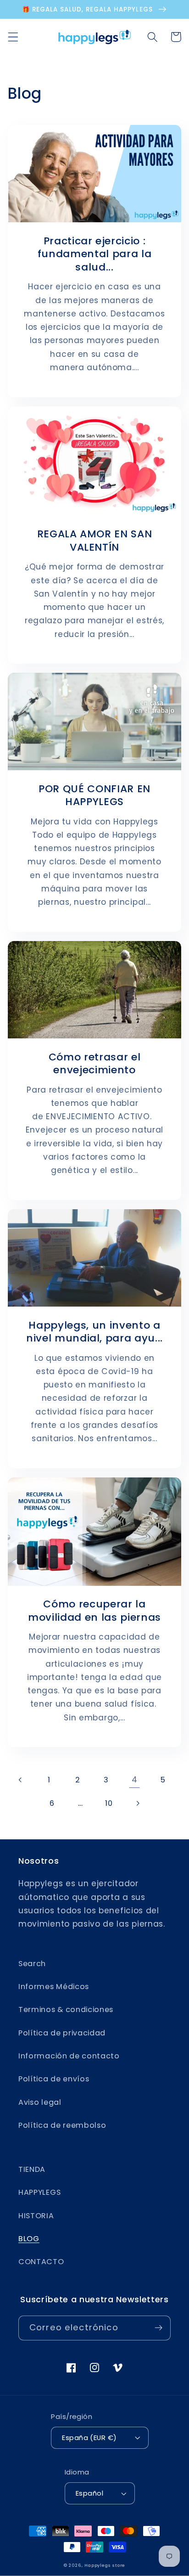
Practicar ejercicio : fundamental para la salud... (95, 254)
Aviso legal (40, 2102)
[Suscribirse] (158, 2328)
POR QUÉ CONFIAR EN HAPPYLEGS (94, 796)
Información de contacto (69, 2056)
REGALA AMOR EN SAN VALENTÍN (95, 541)
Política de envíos (54, 2079)
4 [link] (135, 1780)
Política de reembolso (62, 2125)
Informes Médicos (54, 1987)
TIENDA (32, 2169)
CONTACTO (41, 2262)
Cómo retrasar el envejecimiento (95, 1064)
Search (32, 1964)
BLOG (29, 2239)
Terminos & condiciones (66, 2010)
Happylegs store (105, 2565)
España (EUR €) (89, 2438)
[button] (13, 37)
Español (89, 2493)
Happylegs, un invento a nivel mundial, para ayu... (94, 1332)
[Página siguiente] (137, 1803)
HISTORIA (36, 2216)
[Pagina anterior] (21, 1780)
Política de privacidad (62, 2033)
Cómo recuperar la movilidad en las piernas (94, 1611)
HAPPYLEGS (39, 2192)
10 (109, 1803)
